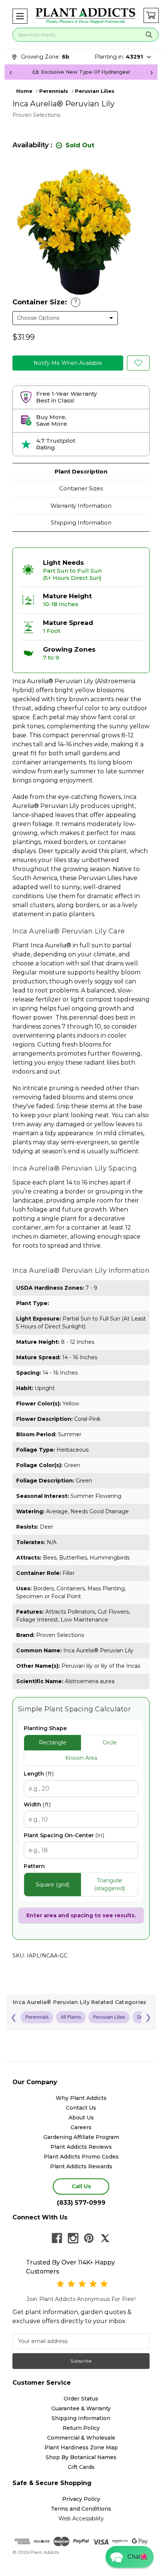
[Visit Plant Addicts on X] (105, 2238)
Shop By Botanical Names (81, 2457)
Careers (81, 2127)
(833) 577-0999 (81, 2203)
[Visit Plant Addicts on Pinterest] (89, 2238)
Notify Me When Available (68, 363)
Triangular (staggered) (110, 1884)
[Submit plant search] (149, 35)
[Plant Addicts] (86, 16)
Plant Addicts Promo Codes (81, 2157)
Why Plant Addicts (81, 2098)
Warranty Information (81, 506)
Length (39, 1774)
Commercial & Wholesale (81, 2438)
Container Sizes (81, 488)
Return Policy (81, 2428)
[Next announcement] (151, 72)
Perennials (37, 2017)
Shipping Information (81, 523)
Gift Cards (81, 2467)
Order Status (81, 2399)
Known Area (81, 1758)
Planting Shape (45, 1728)
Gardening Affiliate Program (81, 2137)
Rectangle (53, 1743)
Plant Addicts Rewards (81, 2166)
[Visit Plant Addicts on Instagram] (73, 2238)
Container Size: (45, 302)
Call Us (81, 2186)
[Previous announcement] (11, 72)
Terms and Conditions (81, 2509)
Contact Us (81, 2108)
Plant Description (81, 471)
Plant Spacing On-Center (64, 1835)
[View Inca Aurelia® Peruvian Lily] (138, 363)
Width (37, 1805)
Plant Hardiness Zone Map (81, 2447)
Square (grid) (53, 1885)
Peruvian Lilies (109, 2017)
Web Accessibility (81, 2519)
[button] (20, 16)
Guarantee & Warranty (81, 2408)
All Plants (71, 2017)
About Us (81, 2118)
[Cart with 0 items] (151, 15)
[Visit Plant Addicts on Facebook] (57, 2238)
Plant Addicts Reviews (81, 2147)
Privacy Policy (81, 2499)
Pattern (34, 1866)
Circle (110, 1743)
